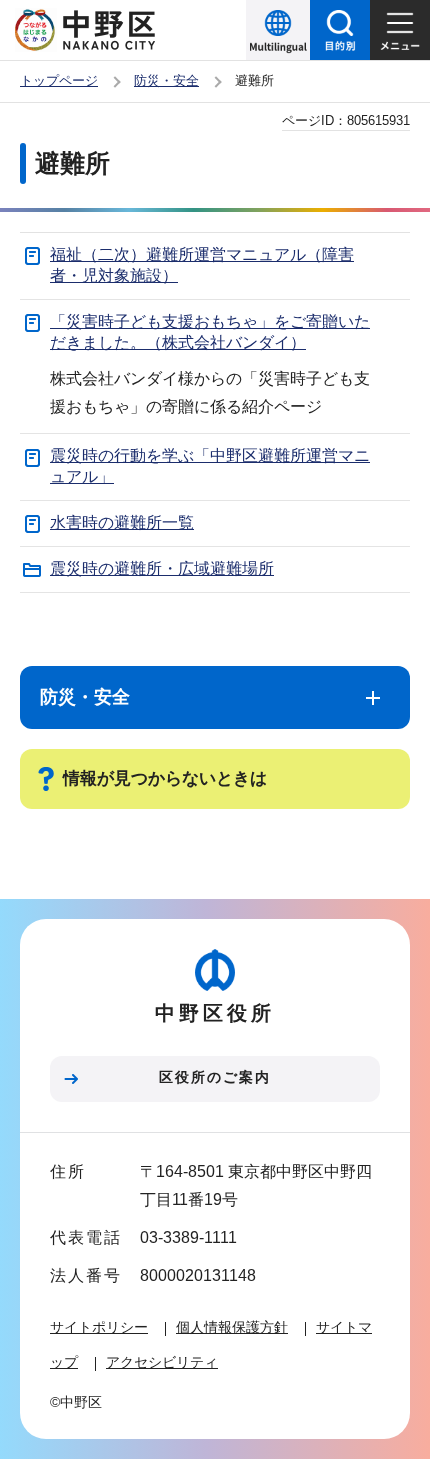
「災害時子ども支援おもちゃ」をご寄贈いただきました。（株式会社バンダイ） (210, 332)
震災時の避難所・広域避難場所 (162, 568)
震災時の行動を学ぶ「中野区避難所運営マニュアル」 (210, 466)
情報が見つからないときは (165, 778)
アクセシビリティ (162, 1362)
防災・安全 (166, 80)
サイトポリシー (99, 1327)
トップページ (59, 80)
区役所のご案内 (215, 1077)
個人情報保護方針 (232, 1327)
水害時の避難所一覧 (122, 522)
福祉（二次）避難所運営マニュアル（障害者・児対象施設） (202, 265)
